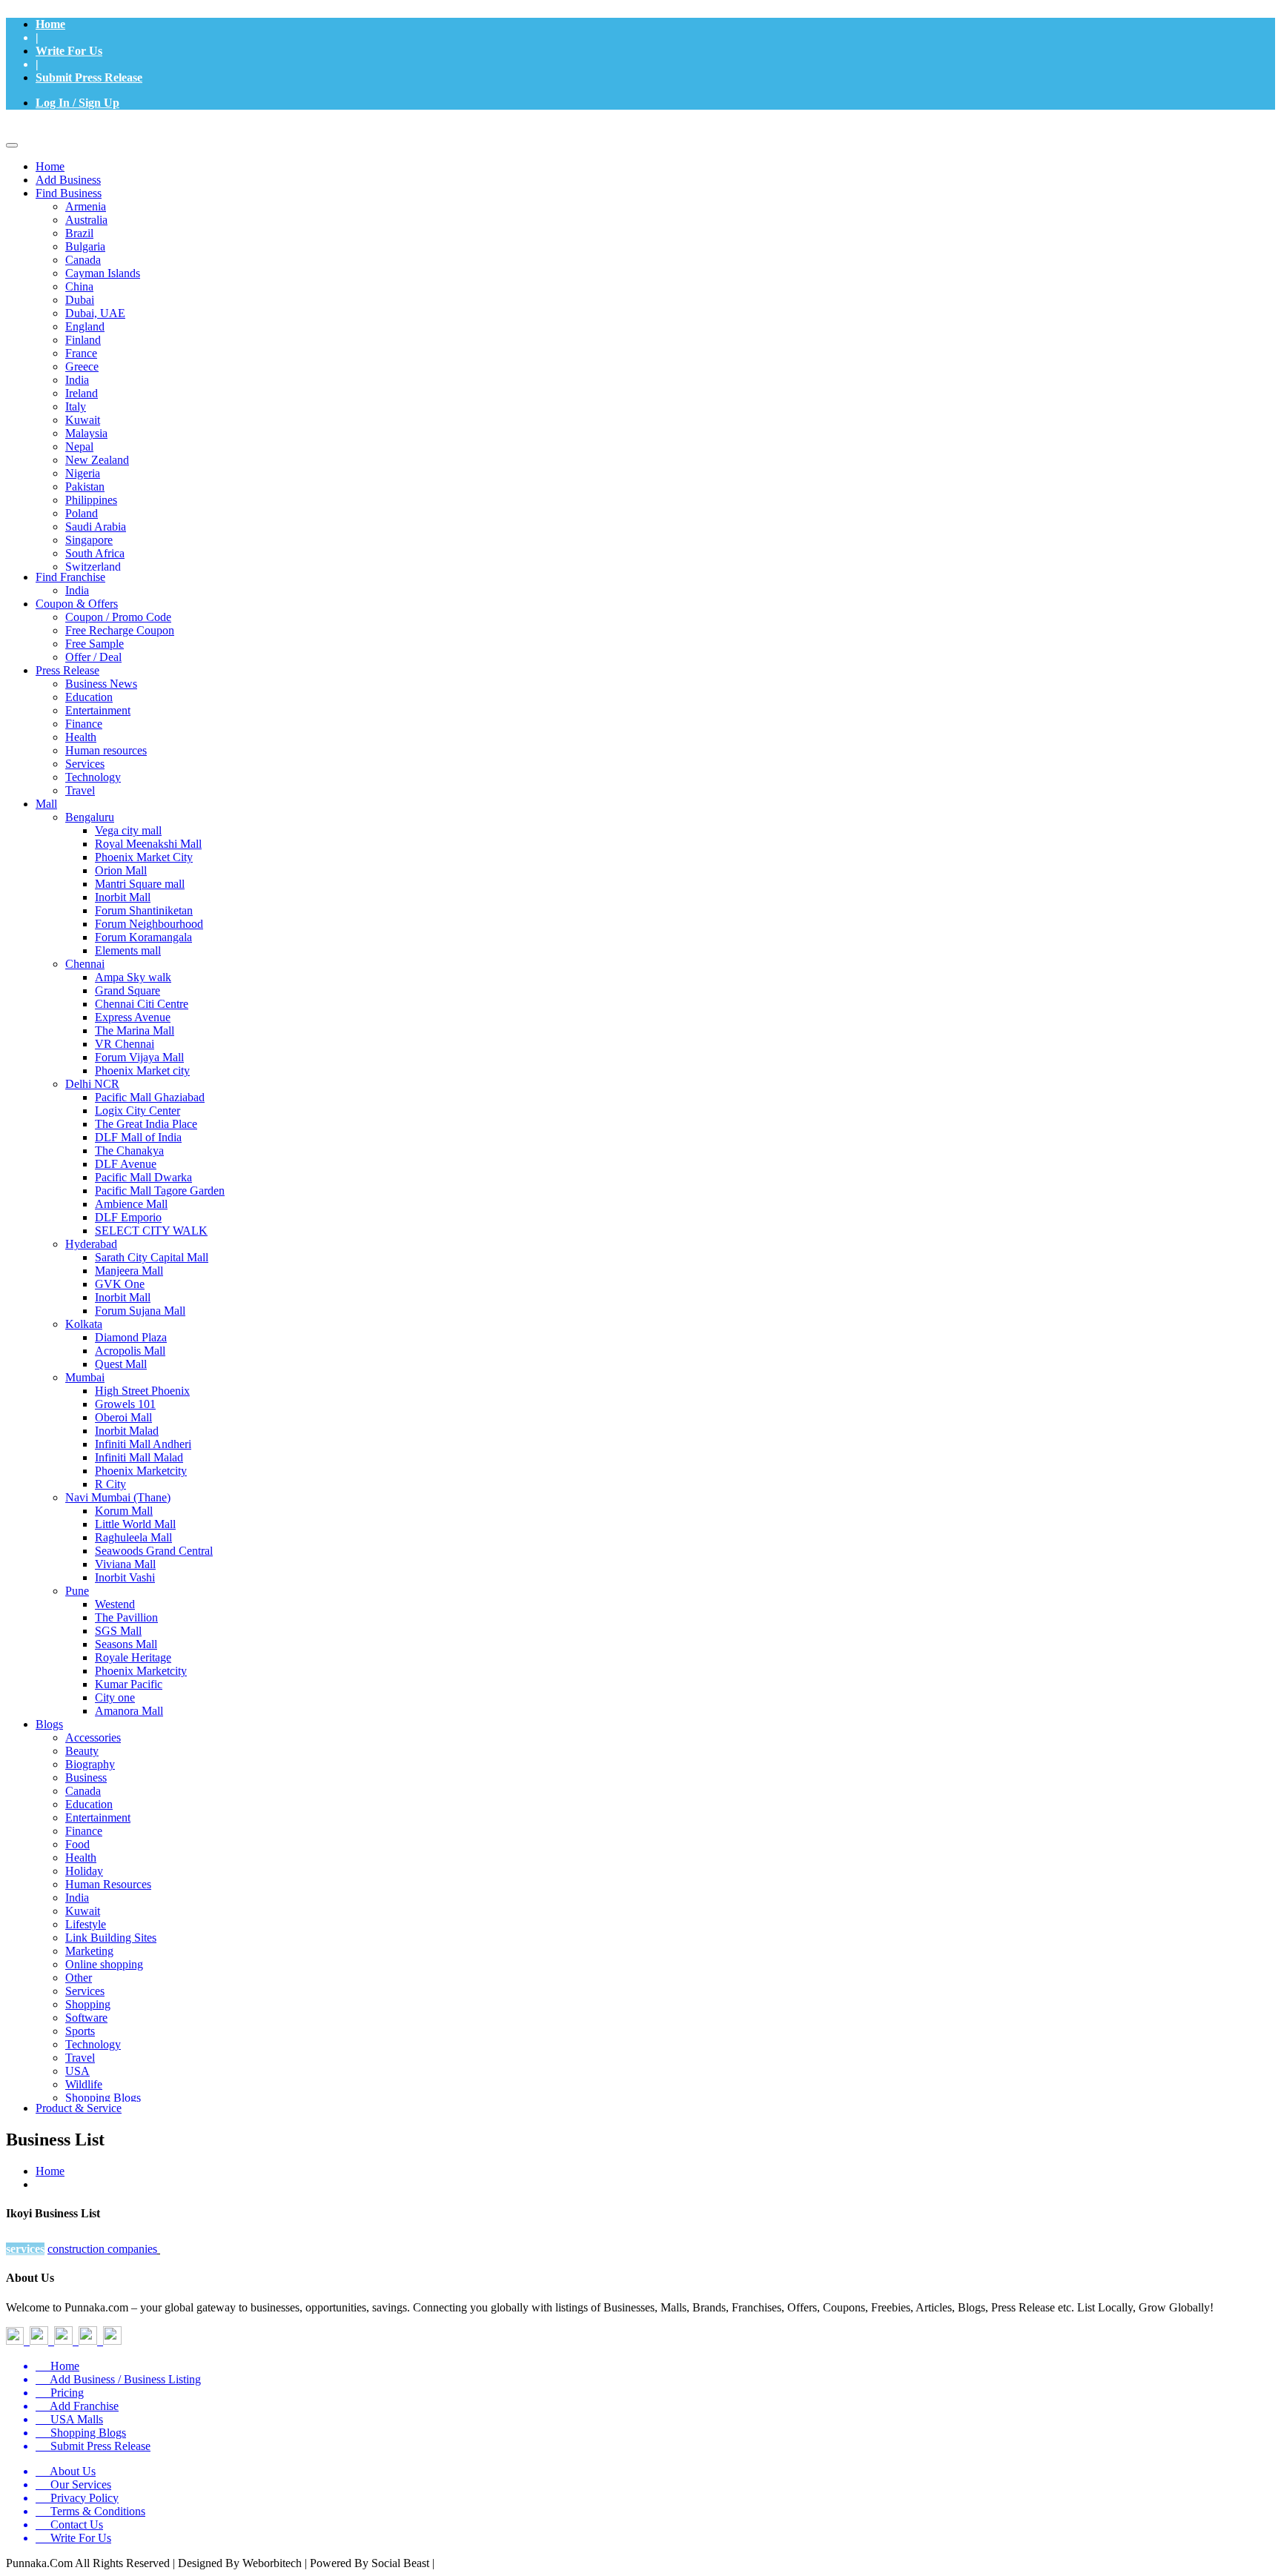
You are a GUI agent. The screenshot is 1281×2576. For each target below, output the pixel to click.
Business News (101, 684)
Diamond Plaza (131, 1337)
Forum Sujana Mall (140, 1311)
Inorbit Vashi (125, 1577)
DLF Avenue (126, 1164)
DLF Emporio (128, 1217)
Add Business (68, 180)
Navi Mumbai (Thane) (118, 1497)
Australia (86, 220)
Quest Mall (121, 1364)
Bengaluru (90, 817)
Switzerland (93, 567)
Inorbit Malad (127, 1431)
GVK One (120, 1284)
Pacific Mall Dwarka (143, 1177)
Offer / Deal (93, 657)
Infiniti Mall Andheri (143, 1444)
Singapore (89, 540)
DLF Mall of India (138, 1137)
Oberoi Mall (123, 1417)
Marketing (89, 1951)
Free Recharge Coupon (120, 630)
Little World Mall (135, 1524)
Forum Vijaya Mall (139, 1057)
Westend (115, 1604)
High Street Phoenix (142, 1391)
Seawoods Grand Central (154, 1551)
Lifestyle (86, 1924)
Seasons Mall (126, 1644)
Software (86, 2018)
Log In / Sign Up (77, 103)
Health (81, 737)
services (25, 2249)
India (77, 380)
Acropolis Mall (130, 1351)
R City (110, 1484)
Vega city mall (128, 830)
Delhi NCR (92, 1084)
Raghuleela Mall (133, 1537)
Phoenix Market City (144, 857)
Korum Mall (124, 1511)
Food (77, 1844)
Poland (82, 513)
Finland (83, 340)
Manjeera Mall (129, 1271)
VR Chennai (125, 1044)
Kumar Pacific (129, 1684)
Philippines (91, 500)
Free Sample (95, 644)
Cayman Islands (103, 273)
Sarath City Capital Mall (152, 1257)
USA (77, 2071)
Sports (80, 2031)
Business (86, 1777)
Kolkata (84, 1324)
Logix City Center (138, 1111)
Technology (93, 777)
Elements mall (128, 950)
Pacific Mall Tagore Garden (160, 1191)
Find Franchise (70, 577)
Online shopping (104, 1964)
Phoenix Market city (142, 1070)
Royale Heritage (133, 1657)
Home (50, 24)
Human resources (106, 750)
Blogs (49, 1724)
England (85, 326)
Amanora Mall (129, 1711)
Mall (46, 804)
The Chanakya (129, 1151)
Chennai (85, 964)
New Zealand (97, 460)
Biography (90, 1764)
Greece (82, 366)
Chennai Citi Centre (142, 1004)
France (81, 353)
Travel (80, 790)
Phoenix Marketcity (141, 1471)
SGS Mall (118, 1631)
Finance (84, 724)
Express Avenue (133, 1017)
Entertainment (98, 710)
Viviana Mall (125, 1564)
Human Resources (108, 1884)
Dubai (80, 300)
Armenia (86, 206)
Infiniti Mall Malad (139, 1457)
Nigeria (83, 473)
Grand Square (128, 990)
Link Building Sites (111, 1938)
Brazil (79, 233)
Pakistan (85, 487)
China (79, 286)
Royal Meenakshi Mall (148, 844)
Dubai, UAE (95, 313)
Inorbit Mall (123, 897)
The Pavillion (126, 1617)
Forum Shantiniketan (144, 910)
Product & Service (79, 2108)
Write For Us (69, 51)
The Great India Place (146, 1124)
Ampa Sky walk (133, 977)
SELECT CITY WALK (151, 1231)
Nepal (79, 447)
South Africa (95, 553)
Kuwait (83, 420)
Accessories (93, 1737)
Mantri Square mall (140, 884)
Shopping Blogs (103, 2098)
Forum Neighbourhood (149, 924)
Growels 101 (125, 1404)
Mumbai (85, 1377)
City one (115, 1697)
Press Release (67, 670)
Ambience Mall (131, 1204)
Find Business (69, 193)
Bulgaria (85, 246)
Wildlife (84, 2084)
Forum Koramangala (143, 937)
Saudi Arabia (96, 527)
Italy (76, 406)
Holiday (84, 1871)
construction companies (102, 2249)
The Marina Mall (135, 1030)
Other (79, 1978)
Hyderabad (91, 1244)
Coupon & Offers (77, 604)
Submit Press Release (89, 77)
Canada (83, 260)
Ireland (82, 393)
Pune (77, 1591)
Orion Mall (121, 870)
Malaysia (86, 433)
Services (85, 764)
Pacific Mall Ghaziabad (150, 1097)
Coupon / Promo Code (118, 617)
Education (89, 697)
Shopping (88, 2004)
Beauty (82, 1751)
